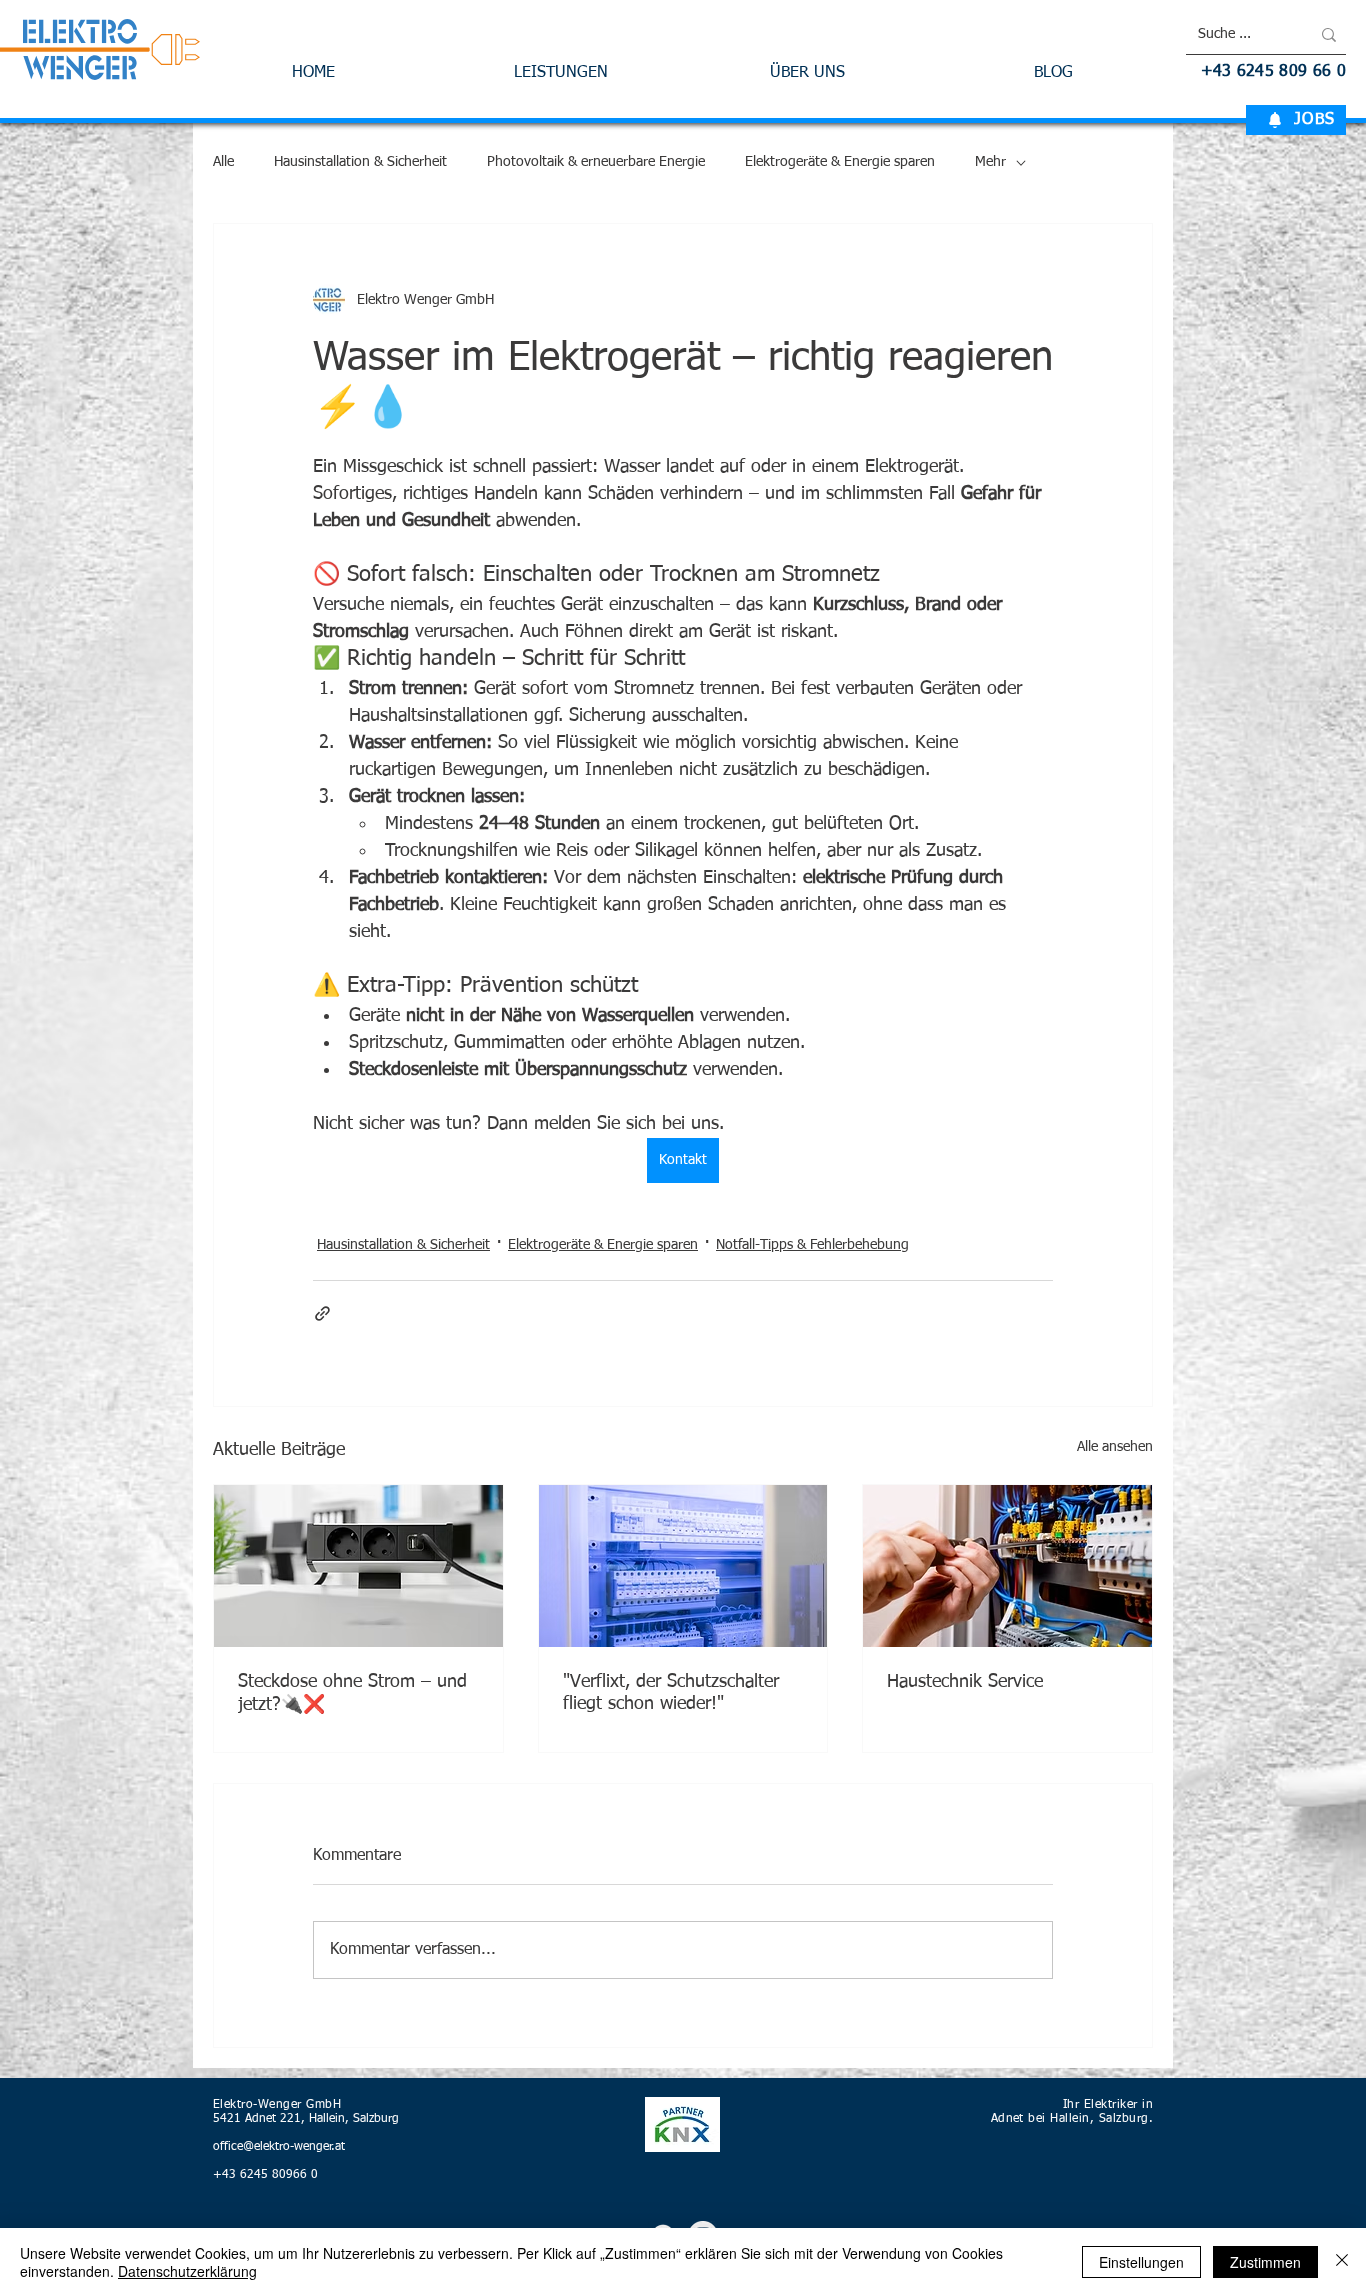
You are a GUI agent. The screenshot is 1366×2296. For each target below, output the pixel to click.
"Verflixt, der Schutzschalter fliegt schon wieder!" (671, 1693)
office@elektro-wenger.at (279, 2147)
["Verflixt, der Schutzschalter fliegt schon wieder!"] (683, 1566)
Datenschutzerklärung (187, 2271)
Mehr (990, 162)
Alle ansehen (1115, 1447)
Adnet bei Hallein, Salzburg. (1072, 2119)
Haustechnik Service (965, 1682)
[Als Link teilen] (322, 1313)
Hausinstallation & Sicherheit (360, 162)
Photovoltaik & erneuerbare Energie (596, 162)
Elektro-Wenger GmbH (277, 2105)
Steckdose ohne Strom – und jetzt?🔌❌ (352, 1693)
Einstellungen (1141, 2262)
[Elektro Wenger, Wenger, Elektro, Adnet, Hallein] (1007, 1566)
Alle (223, 162)
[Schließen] (1342, 2262)
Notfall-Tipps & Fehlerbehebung (812, 1245)
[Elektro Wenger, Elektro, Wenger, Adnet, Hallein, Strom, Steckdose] (358, 1566)
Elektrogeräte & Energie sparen (840, 162)
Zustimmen (1265, 2262)
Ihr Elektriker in (1108, 2105)
